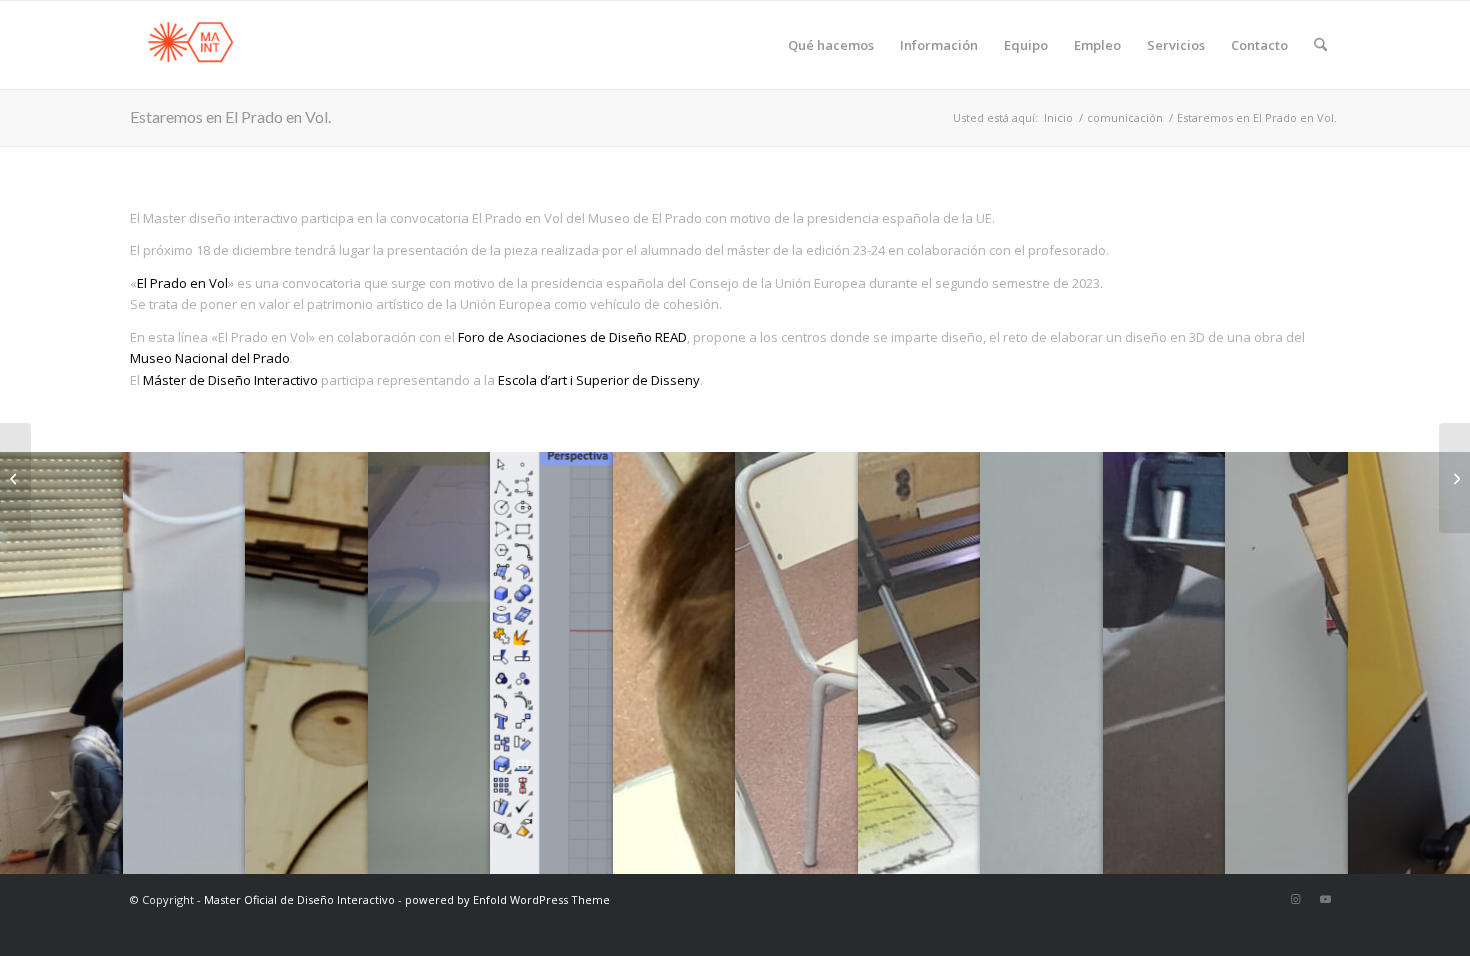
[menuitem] (831, 45)
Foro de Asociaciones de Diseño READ (572, 337)
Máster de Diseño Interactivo (230, 380)
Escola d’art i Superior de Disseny (599, 380)
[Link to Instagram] (1295, 899)
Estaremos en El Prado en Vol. (230, 116)
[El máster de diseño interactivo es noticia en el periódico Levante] (1454, 478)
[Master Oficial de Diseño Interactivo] (190, 45)
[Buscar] (1320, 45)
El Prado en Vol (182, 283)
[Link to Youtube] (1325, 899)
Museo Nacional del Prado (210, 358)
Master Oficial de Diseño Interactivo (299, 899)
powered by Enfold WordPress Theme (507, 899)
